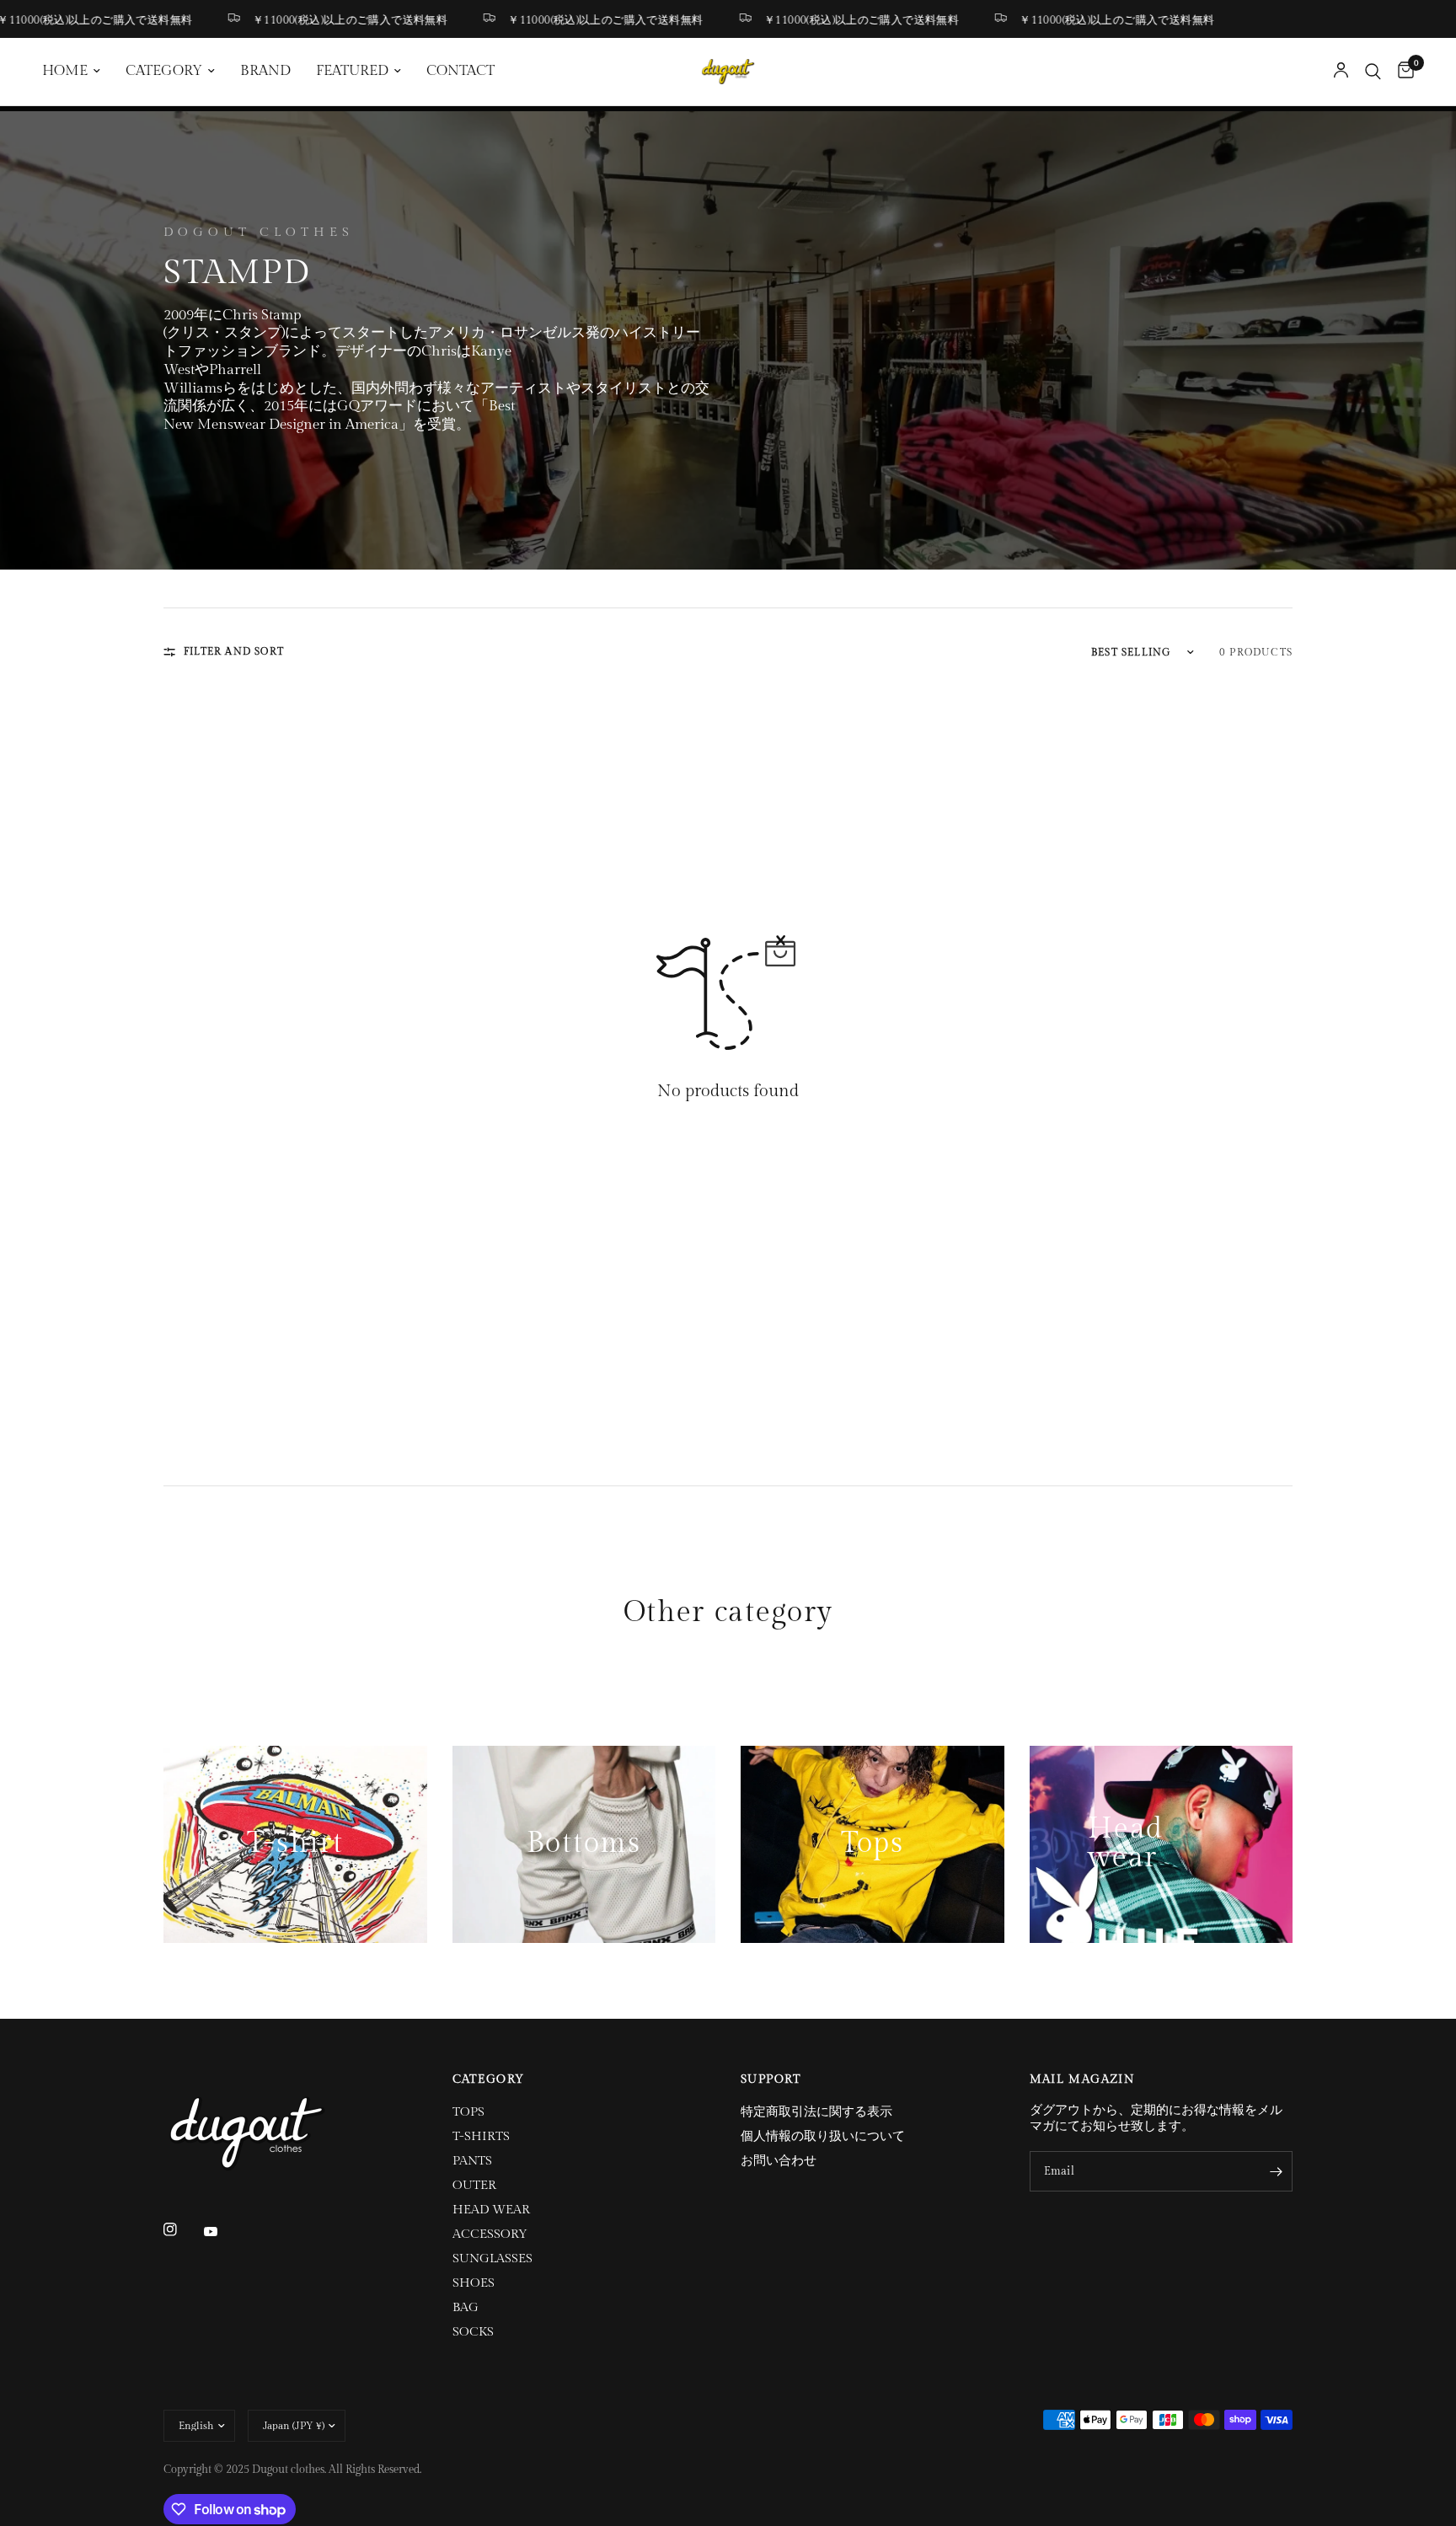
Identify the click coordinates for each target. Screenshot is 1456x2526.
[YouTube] (222, 2231)
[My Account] (1341, 72)
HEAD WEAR (491, 2210)
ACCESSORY (490, 2234)
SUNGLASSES (492, 2258)
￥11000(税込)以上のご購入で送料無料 (310, 20)
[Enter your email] (1276, 2171)
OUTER (474, 2185)
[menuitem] (78, 72)
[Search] (1373, 72)
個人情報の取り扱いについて (823, 2136)
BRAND (265, 71)
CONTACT (460, 71)
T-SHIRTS (481, 2136)
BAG (466, 2307)
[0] (1402, 72)
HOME (65, 71)
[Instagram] (182, 2229)
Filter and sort (234, 651)
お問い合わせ (779, 2161)
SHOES (474, 2283)
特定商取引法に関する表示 (816, 2112)
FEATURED (352, 71)
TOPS (468, 2112)
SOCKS (473, 2332)
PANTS (472, 2161)
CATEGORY (164, 71)
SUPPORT (771, 2079)
